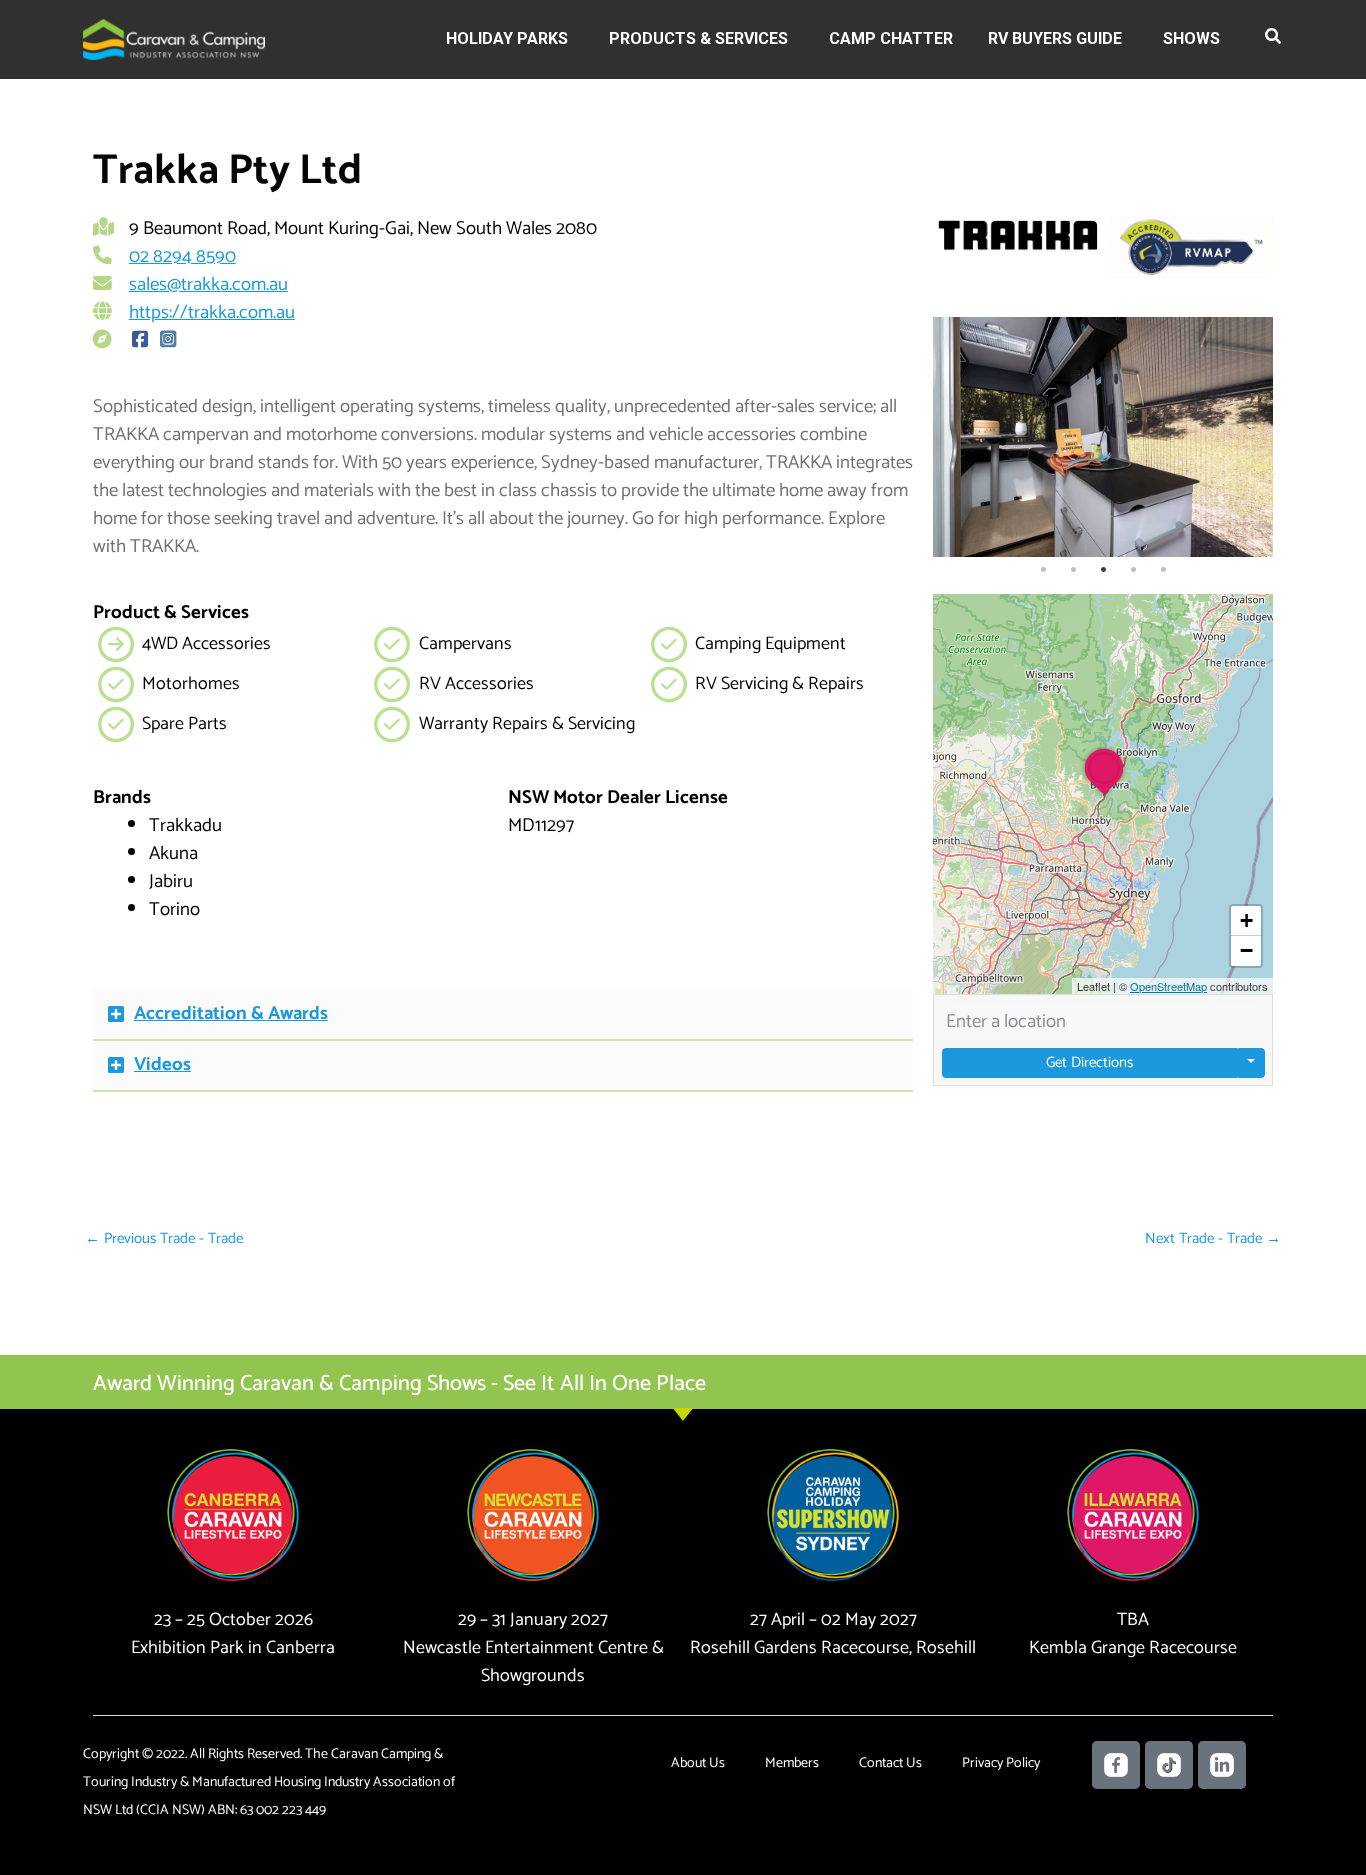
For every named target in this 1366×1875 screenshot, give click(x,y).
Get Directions (1089, 1062)
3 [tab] (1103, 570)
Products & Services (698, 38)
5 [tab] (1163, 570)
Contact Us (890, 1763)
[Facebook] (140, 340)
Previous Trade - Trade (164, 1238)
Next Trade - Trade (1213, 1238)
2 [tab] (1073, 570)
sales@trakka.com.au (208, 284)
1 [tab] (1043, 570)
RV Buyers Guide (1055, 38)
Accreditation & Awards (231, 1013)
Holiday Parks (507, 38)
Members (792, 1763)
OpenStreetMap (1168, 986)
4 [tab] (1133, 570)
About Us (698, 1763)
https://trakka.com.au (212, 312)
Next (1253, 437)
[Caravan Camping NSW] (174, 38)
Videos (162, 1064)
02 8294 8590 (182, 256)
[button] (1274, 40)
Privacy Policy (1001, 1763)
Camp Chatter (891, 38)
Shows (1191, 38)
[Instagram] (167, 340)
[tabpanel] (1103, 437)
